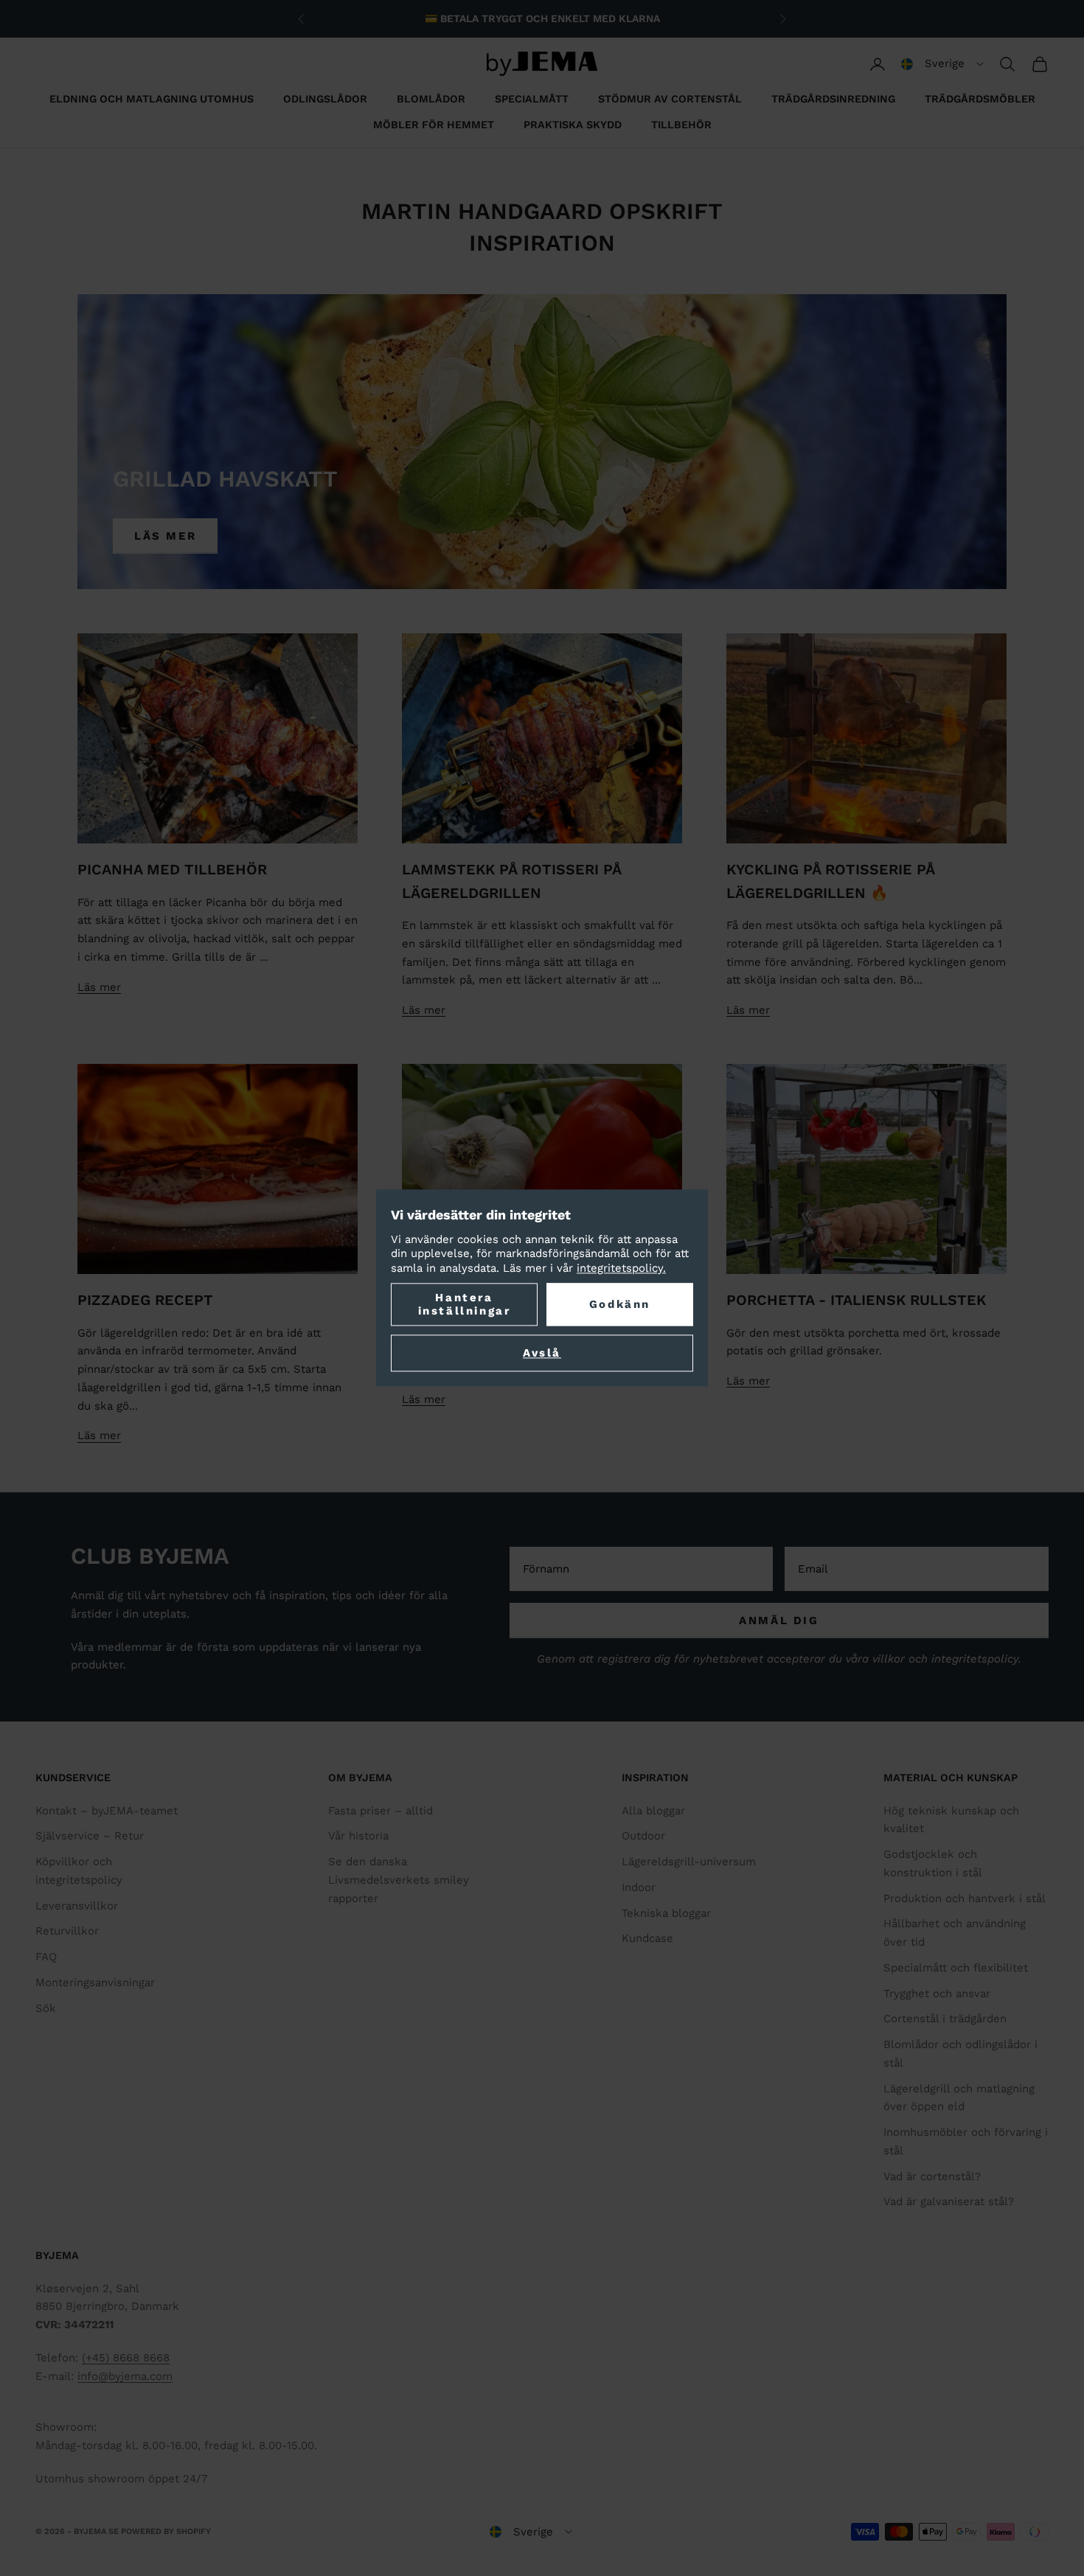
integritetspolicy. (621, 1268)
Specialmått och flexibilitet (956, 1968)
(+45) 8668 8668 (126, 2358)
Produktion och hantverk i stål (965, 1898)
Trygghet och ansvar (937, 1994)
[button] (942, 64)
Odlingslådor (325, 99)
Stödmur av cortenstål (670, 99)
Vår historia (358, 1836)
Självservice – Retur (90, 1836)
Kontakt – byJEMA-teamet (107, 1811)
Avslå (542, 1354)
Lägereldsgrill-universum (689, 1862)
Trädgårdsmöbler (980, 99)
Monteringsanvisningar (95, 1983)
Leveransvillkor (77, 1906)
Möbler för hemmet (434, 125)
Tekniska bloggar (666, 1913)
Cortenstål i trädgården (945, 2019)
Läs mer (165, 536)
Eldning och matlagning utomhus (152, 99)
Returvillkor (67, 1931)
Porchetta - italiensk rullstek (856, 1300)
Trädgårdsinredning (833, 99)
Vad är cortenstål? (932, 2176)
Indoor (639, 1887)
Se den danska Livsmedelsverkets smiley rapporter (399, 1880)
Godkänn (620, 1305)
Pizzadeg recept (145, 1300)
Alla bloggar (653, 1811)
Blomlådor (431, 99)
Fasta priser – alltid (381, 1811)
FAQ (46, 1957)
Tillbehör (681, 125)
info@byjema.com (125, 2376)
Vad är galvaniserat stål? (949, 2201)
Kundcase (647, 1938)
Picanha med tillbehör (172, 870)
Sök (46, 2008)
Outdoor (643, 1836)
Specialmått (532, 99)
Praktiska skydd (573, 125)
